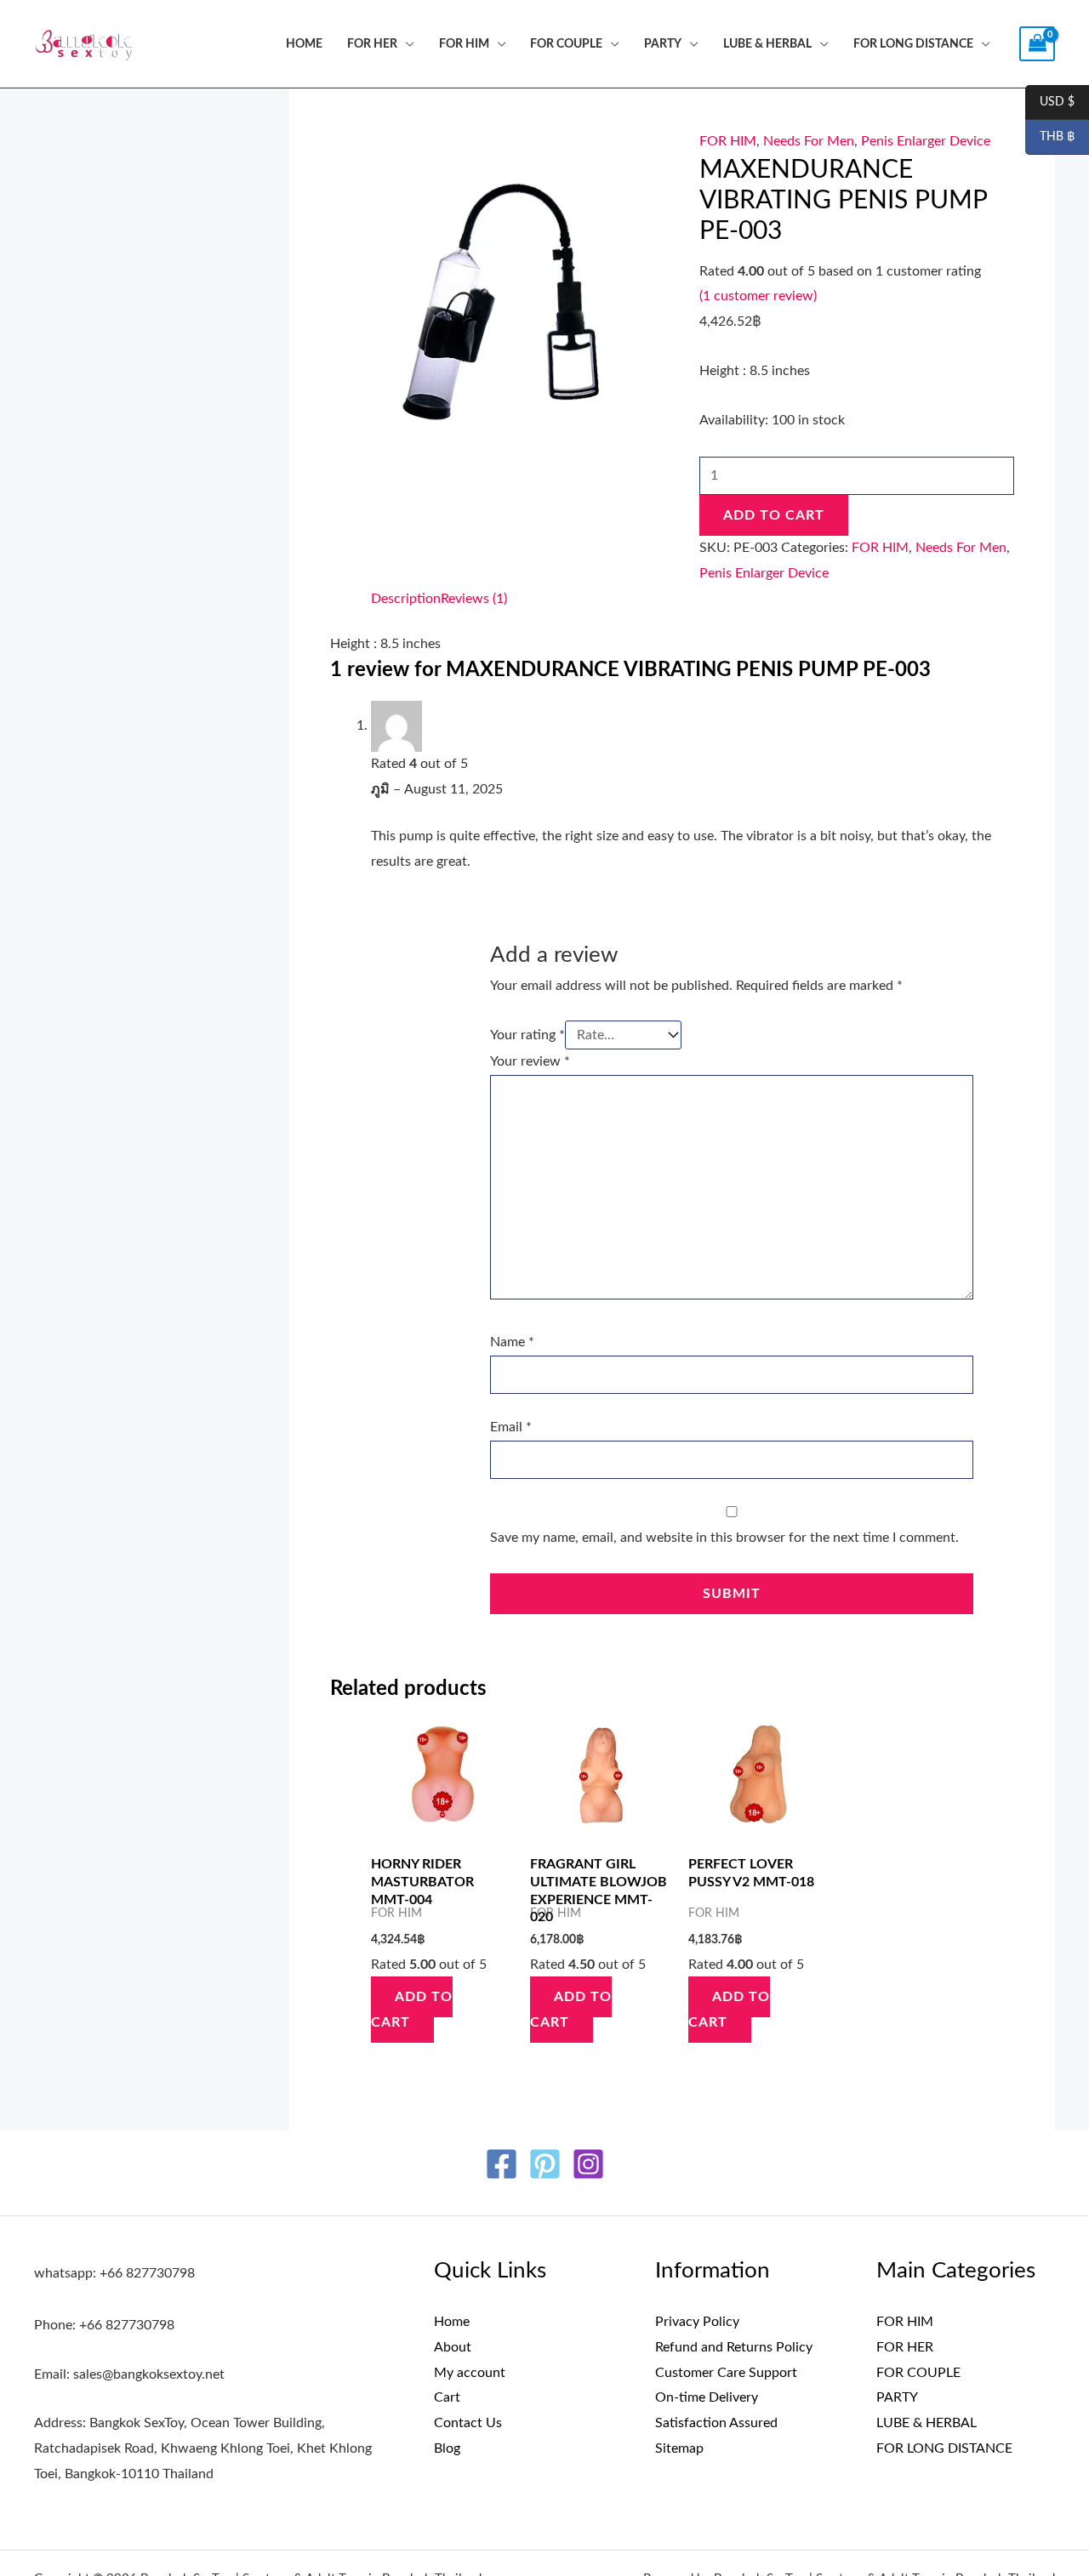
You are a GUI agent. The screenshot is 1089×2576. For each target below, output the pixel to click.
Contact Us (468, 2423)
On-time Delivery (707, 2397)
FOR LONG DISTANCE (913, 44)
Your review (530, 1061)
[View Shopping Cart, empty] (1037, 44)
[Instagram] (588, 2164)
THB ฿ (1050, 138)
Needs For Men (809, 141)
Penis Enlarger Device (926, 141)
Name (512, 1342)
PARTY (663, 44)
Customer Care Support (726, 2373)
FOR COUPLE (566, 44)
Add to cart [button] (412, 2010)
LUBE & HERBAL (767, 44)
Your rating (527, 1035)
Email (511, 1427)
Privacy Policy (697, 2322)
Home (304, 44)
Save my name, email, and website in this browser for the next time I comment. (724, 1538)
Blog (447, 2448)
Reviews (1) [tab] (474, 599)
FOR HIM (464, 44)
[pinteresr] (545, 2164)
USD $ (1050, 103)
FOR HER (372, 44)
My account (470, 2373)
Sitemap (679, 2448)
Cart (447, 2397)
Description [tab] (406, 599)
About (453, 2347)
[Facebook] (502, 2164)
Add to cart (774, 515)
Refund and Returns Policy (734, 2347)
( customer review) (758, 296)
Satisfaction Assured (716, 2423)
